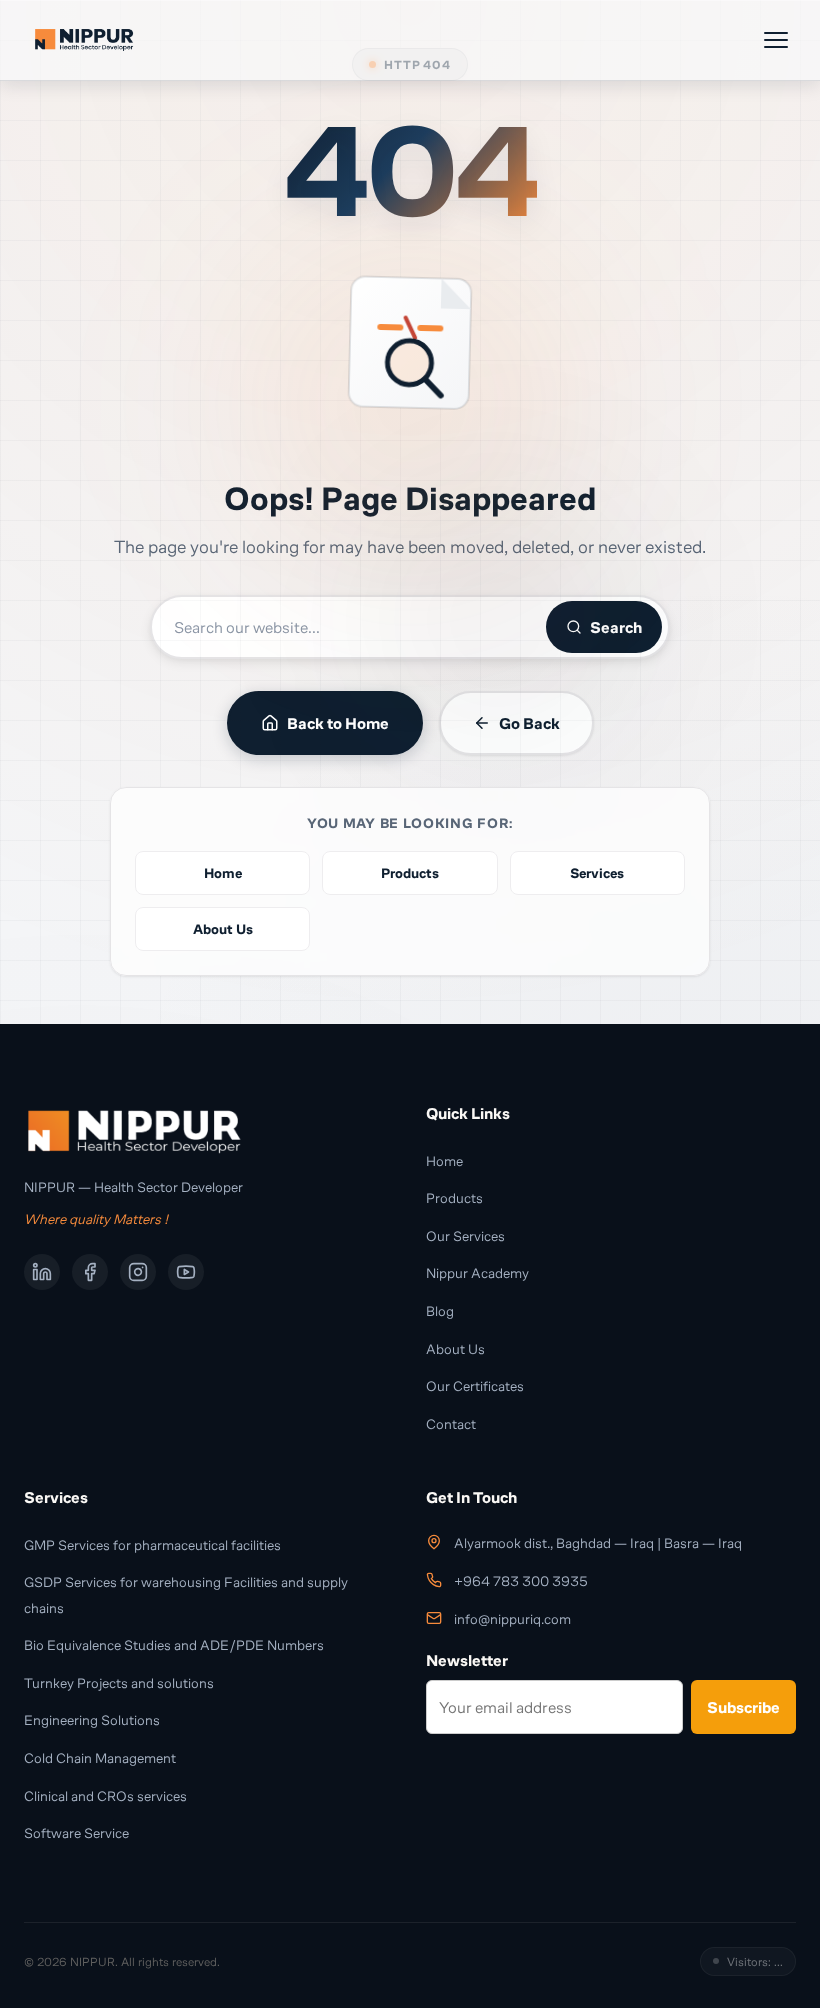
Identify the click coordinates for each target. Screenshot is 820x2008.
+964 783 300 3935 (521, 1581)
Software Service (76, 1832)
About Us (455, 1348)
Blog (440, 1310)
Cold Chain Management (100, 1757)
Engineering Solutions (92, 1719)
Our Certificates (475, 1385)
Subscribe (743, 1707)
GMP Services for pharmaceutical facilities (152, 1544)
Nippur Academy (477, 1272)
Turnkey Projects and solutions (119, 1682)
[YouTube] (186, 1272)
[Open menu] (776, 40)
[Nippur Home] (84, 40)
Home (444, 1160)
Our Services (465, 1235)
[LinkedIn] (42, 1272)
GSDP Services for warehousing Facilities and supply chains (186, 1594)
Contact (451, 1423)
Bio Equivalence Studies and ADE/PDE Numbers (174, 1644)
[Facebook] (90, 1272)
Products (454, 1197)
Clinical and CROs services (105, 1795)
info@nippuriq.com (512, 1619)
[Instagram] (138, 1272)
